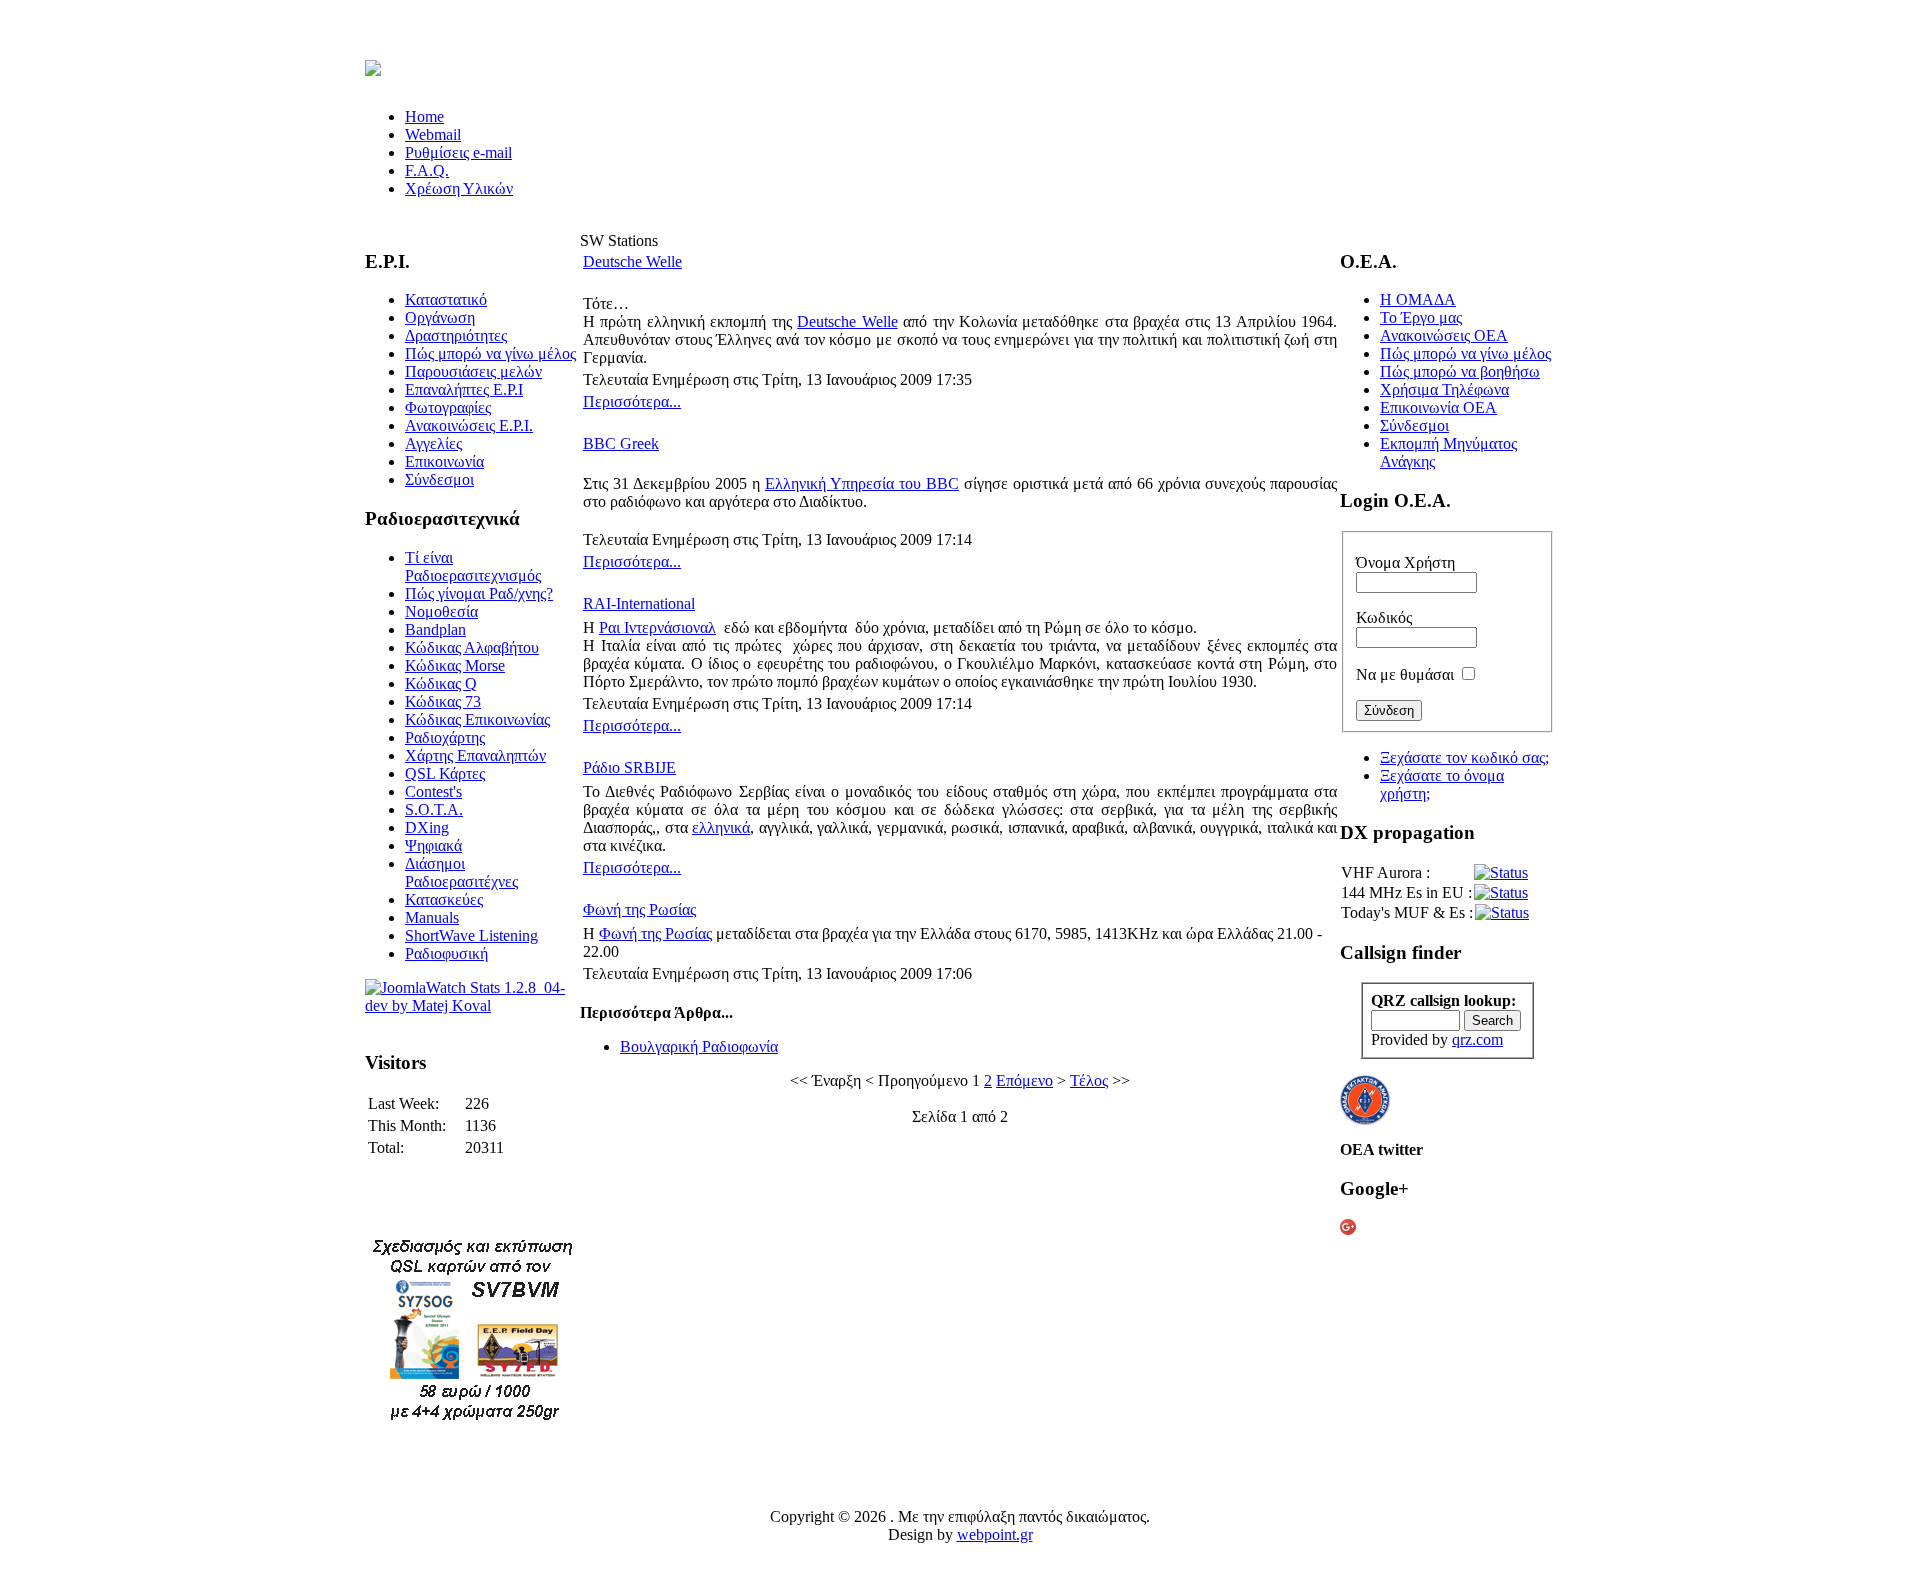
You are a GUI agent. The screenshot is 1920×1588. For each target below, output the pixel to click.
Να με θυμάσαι (1405, 674)
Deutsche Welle (632, 261)
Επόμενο (1024, 1080)
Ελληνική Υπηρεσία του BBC (862, 483)
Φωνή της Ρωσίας (639, 909)
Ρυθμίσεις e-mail (458, 152)
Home (424, 116)
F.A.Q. (427, 170)
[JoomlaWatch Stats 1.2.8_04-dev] (472, 1005)
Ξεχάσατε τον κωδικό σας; (1464, 757)
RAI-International (639, 603)
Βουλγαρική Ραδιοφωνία (699, 1046)
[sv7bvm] (472, 1420)
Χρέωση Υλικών (459, 188)
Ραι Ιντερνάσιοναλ (657, 627)
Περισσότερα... (632, 401)
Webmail (433, 134)
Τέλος (1089, 1080)
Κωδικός (1384, 617)
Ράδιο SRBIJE (629, 767)
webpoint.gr (995, 1534)
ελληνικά (721, 827)
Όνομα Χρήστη (1405, 562)
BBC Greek (621, 443)
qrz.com (1477, 1039)
